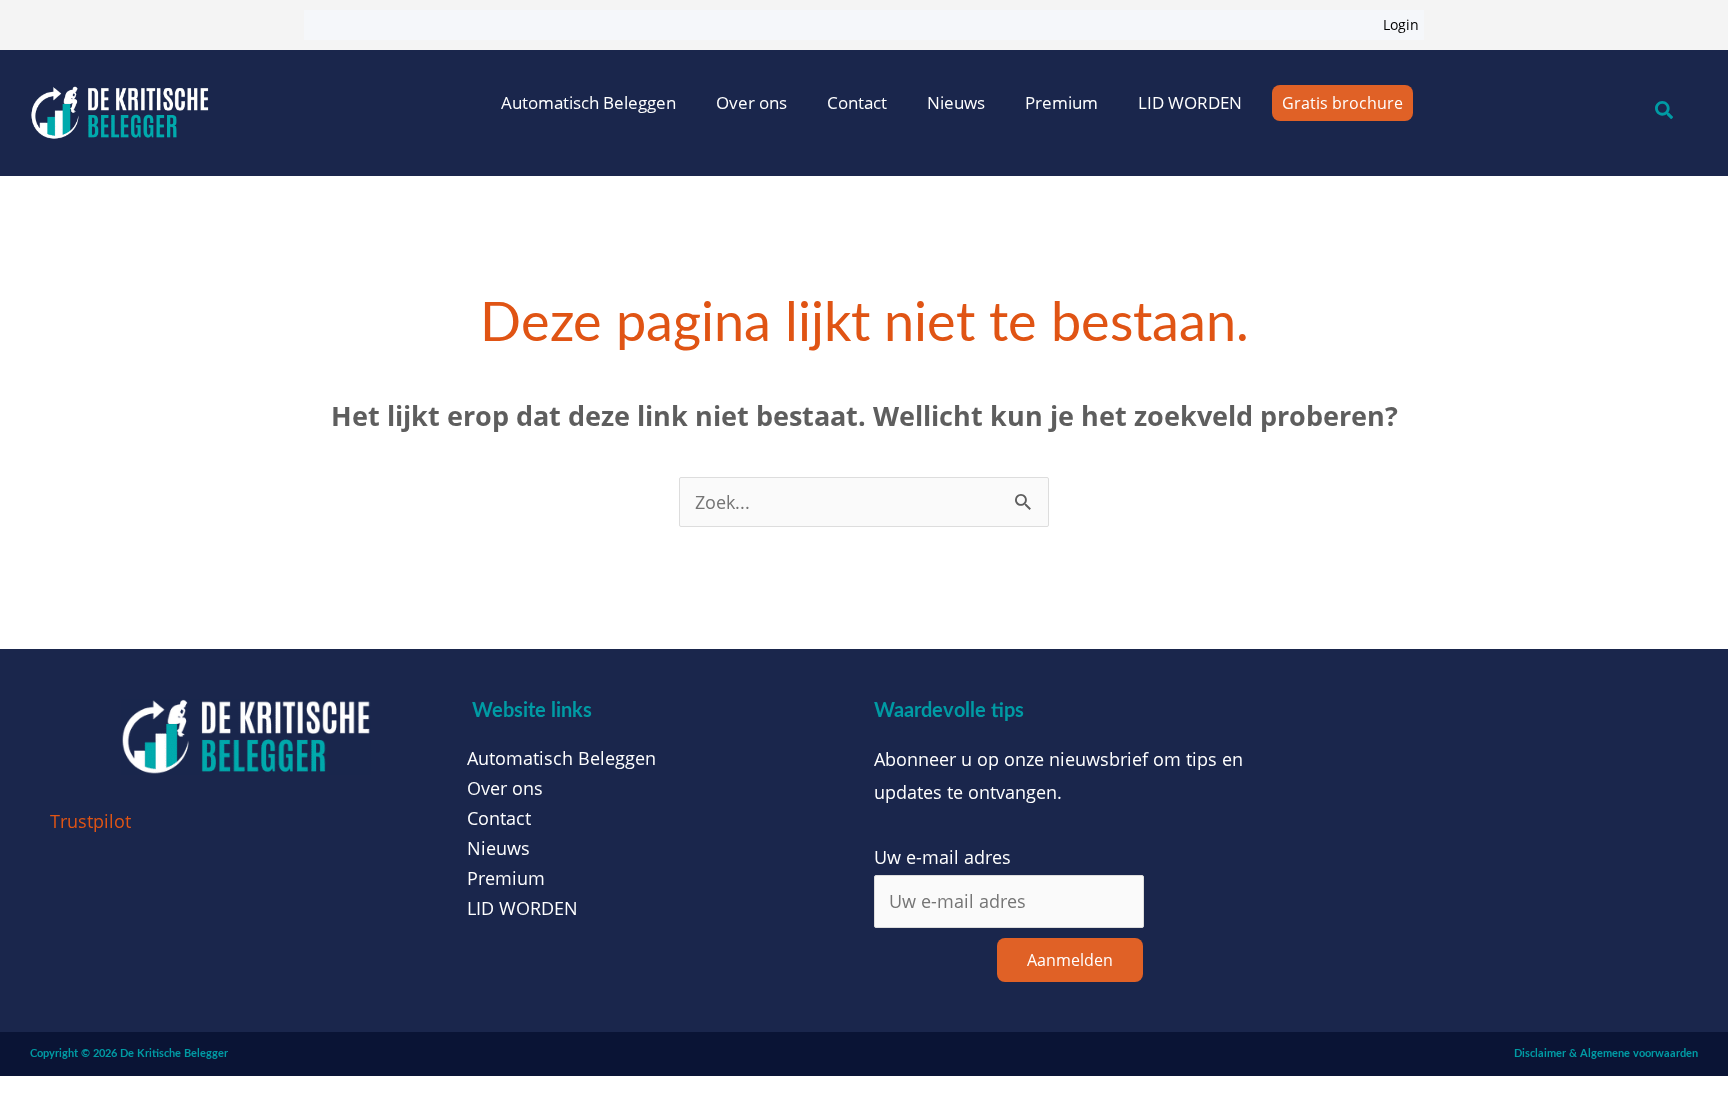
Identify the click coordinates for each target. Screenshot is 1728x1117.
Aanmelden (1070, 960)
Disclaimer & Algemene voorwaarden (1606, 1053)
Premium (1061, 102)
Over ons (751, 102)
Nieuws (956, 102)
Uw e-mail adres (942, 857)
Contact (857, 102)
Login (1401, 24)
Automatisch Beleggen (588, 102)
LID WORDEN (1190, 102)
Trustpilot (90, 821)
